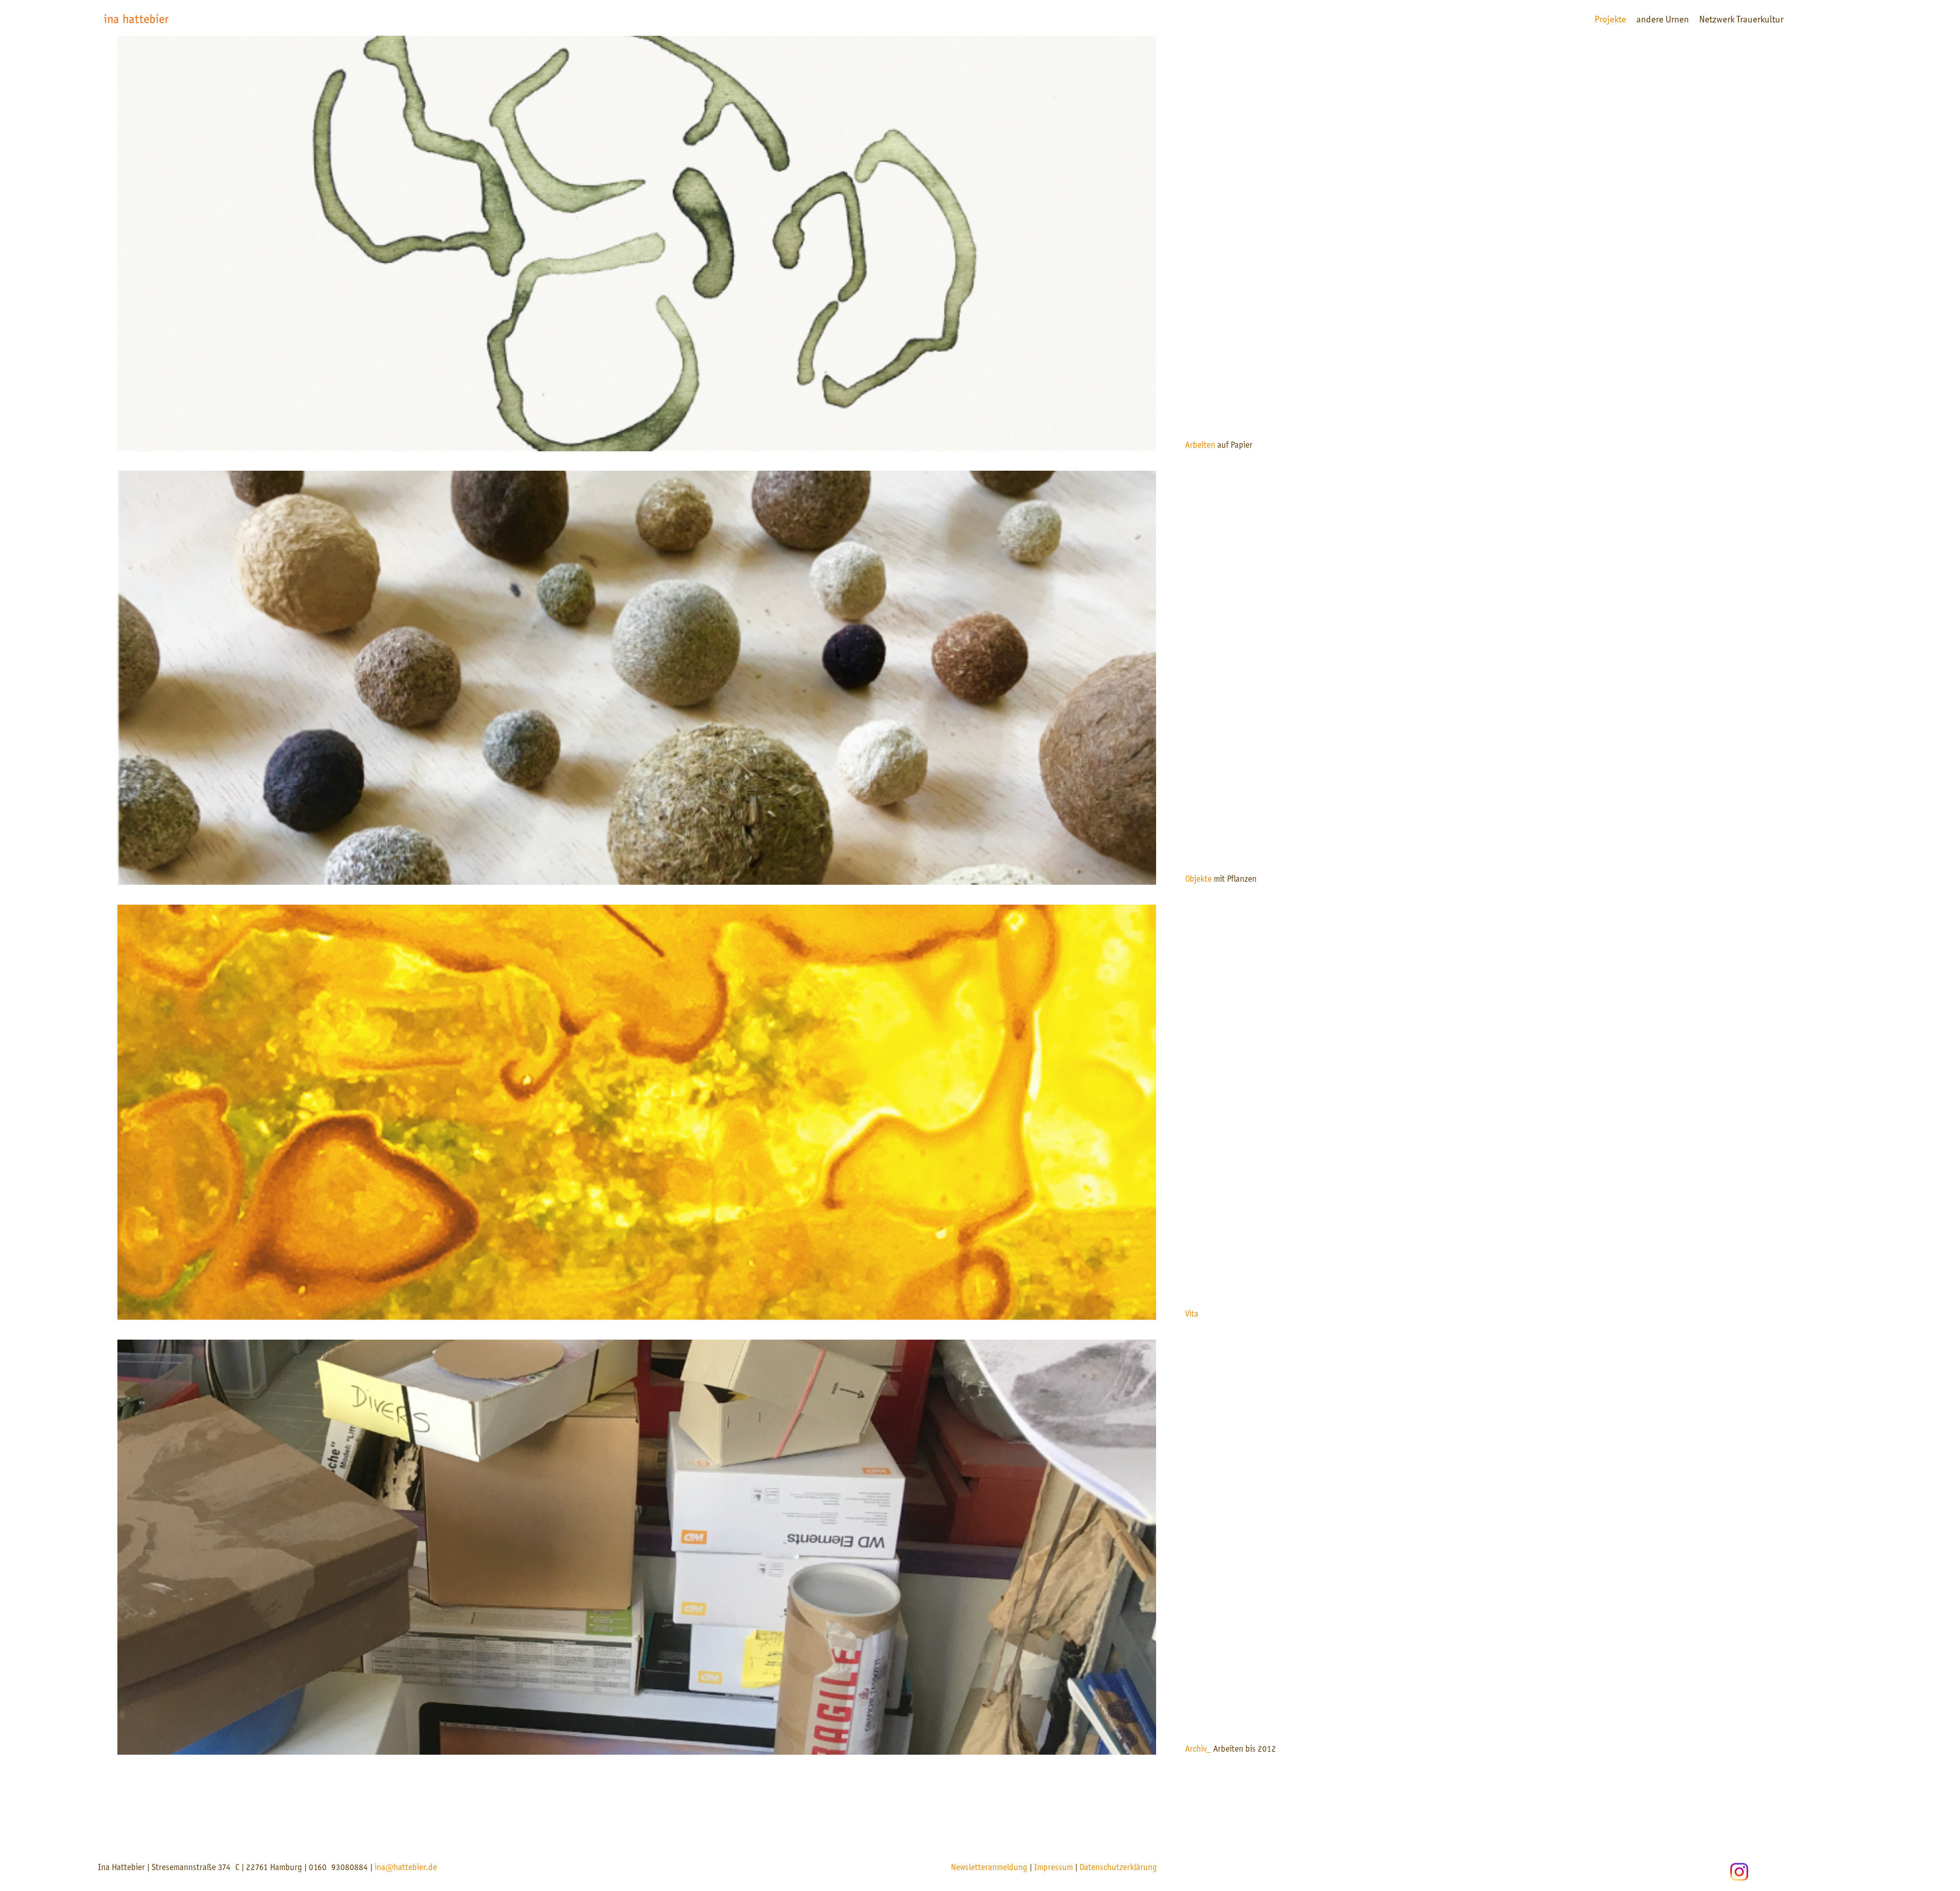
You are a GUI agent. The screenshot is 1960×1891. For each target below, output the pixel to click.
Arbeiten (1200, 446)
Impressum (1053, 1868)
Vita (1192, 1315)
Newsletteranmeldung (989, 1868)
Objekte (1198, 880)
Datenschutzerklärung (1118, 1868)
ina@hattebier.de (406, 1868)
